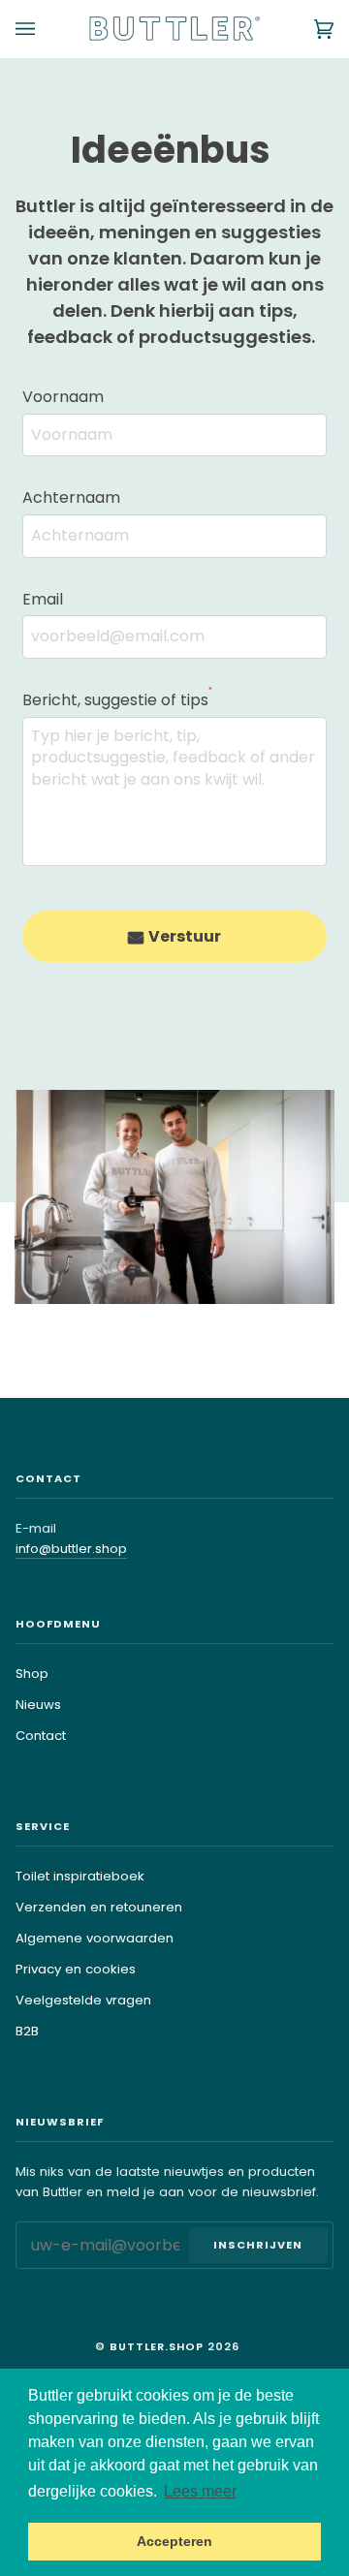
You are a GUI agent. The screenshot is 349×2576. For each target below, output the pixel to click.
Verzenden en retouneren (99, 1907)
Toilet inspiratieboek (80, 1876)
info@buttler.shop (71, 1549)
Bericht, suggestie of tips (117, 699)
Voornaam (63, 397)
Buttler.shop (157, 2346)
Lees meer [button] (200, 2491)
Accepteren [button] (174, 2541)
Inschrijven (258, 2245)
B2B (27, 2031)
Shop (32, 1674)
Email (43, 599)
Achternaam (71, 497)
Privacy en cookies (76, 1969)
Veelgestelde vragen (83, 2000)
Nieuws (38, 1705)
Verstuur (185, 936)
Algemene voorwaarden (95, 1938)
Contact (41, 1736)
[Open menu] (45, 29)
